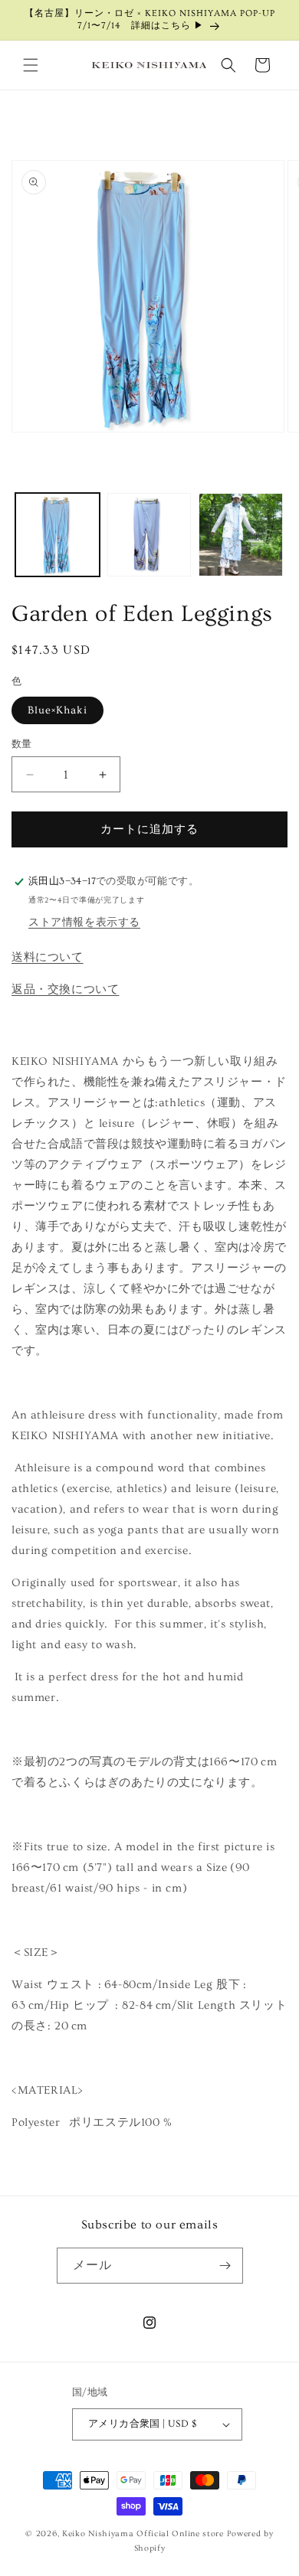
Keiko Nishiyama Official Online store (145, 2534)
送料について (48, 957)
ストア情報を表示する (84, 922)
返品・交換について (65, 989)
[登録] (225, 2266)
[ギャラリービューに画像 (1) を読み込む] (58, 535)
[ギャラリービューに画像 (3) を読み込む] (241, 535)
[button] (31, 65)
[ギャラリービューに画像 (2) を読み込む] (149, 535)
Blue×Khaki (58, 710)
